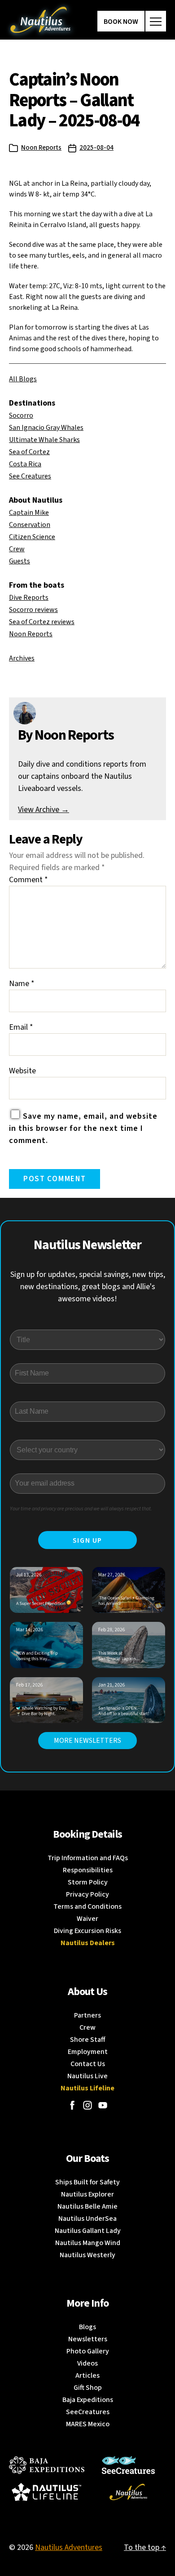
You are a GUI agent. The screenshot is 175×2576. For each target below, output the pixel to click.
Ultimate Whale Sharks (44, 440)
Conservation (30, 525)
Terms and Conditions (87, 1906)
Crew (17, 549)
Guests (20, 561)
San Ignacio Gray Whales (46, 428)
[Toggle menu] (156, 21)
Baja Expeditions (88, 2400)
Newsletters (88, 2339)
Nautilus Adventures (69, 2547)
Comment (28, 880)
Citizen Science (32, 537)
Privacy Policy (87, 1894)
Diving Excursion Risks (87, 1931)
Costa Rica (25, 464)
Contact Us (88, 2064)
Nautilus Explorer (87, 2194)
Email (21, 1027)
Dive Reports (29, 598)
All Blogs (23, 379)
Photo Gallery (88, 2351)
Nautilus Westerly (87, 2255)
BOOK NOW (121, 22)
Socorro (21, 415)
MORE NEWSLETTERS (87, 1741)
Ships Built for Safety (87, 2182)
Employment (88, 2052)
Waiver (87, 1919)
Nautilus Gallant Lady (88, 2231)
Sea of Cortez (29, 452)
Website (22, 1071)
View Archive (44, 810)
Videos (87, 2363)
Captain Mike (29, 513)
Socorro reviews (33, 610)
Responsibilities (88, 1870)
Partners (87, 2015)
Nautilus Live (87, 2076)
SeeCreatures (88, 2412)
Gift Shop (88, 2388)
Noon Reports (41, 148)
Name (22, 984)
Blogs (87, 2327)
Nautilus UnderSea (87, 2219)
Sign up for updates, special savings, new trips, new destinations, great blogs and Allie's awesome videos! (88, 1287)
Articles (87, 2375)
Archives (22, 658)
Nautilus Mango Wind (88, 2243)
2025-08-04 (96, 148)
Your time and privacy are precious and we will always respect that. (81, 1509)
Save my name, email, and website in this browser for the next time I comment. (83, 1128)
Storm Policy (88, 1882)
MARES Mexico (88, 2424)
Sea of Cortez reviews (42, 622)
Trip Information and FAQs (88, 1858)
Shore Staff (88, 2040)
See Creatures (30, 476)
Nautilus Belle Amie (87, 2206)
